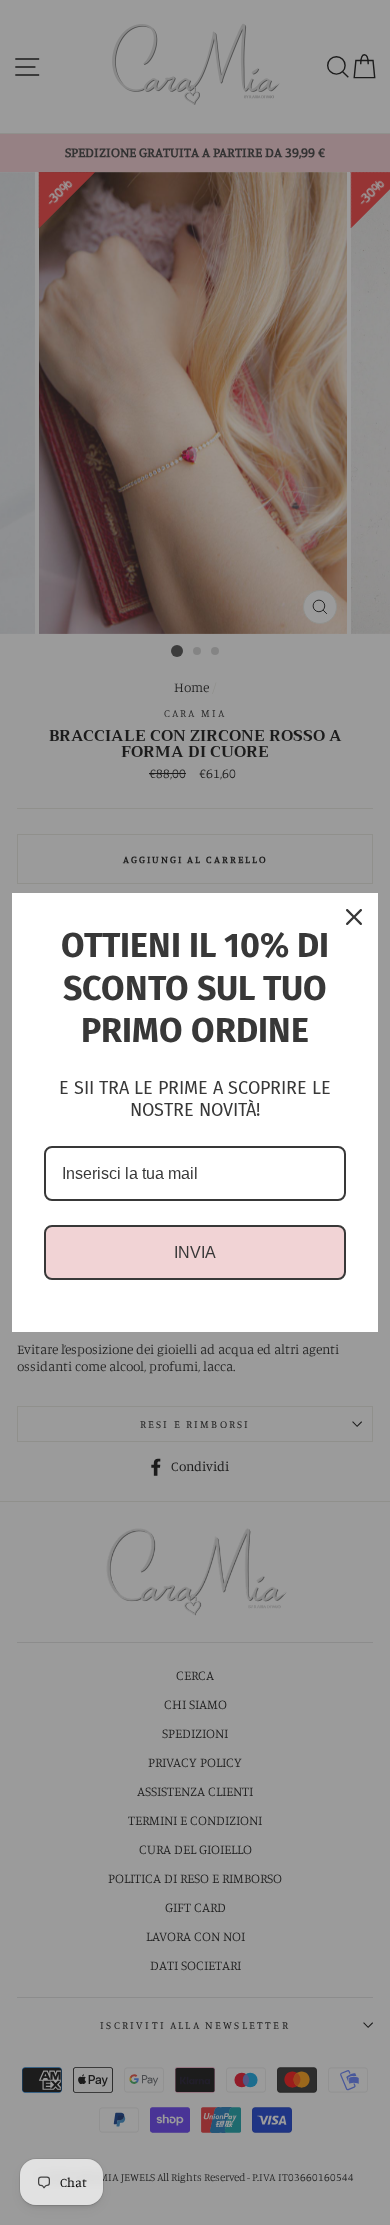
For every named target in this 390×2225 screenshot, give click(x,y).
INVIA (195, 1252)
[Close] (354, 917)
